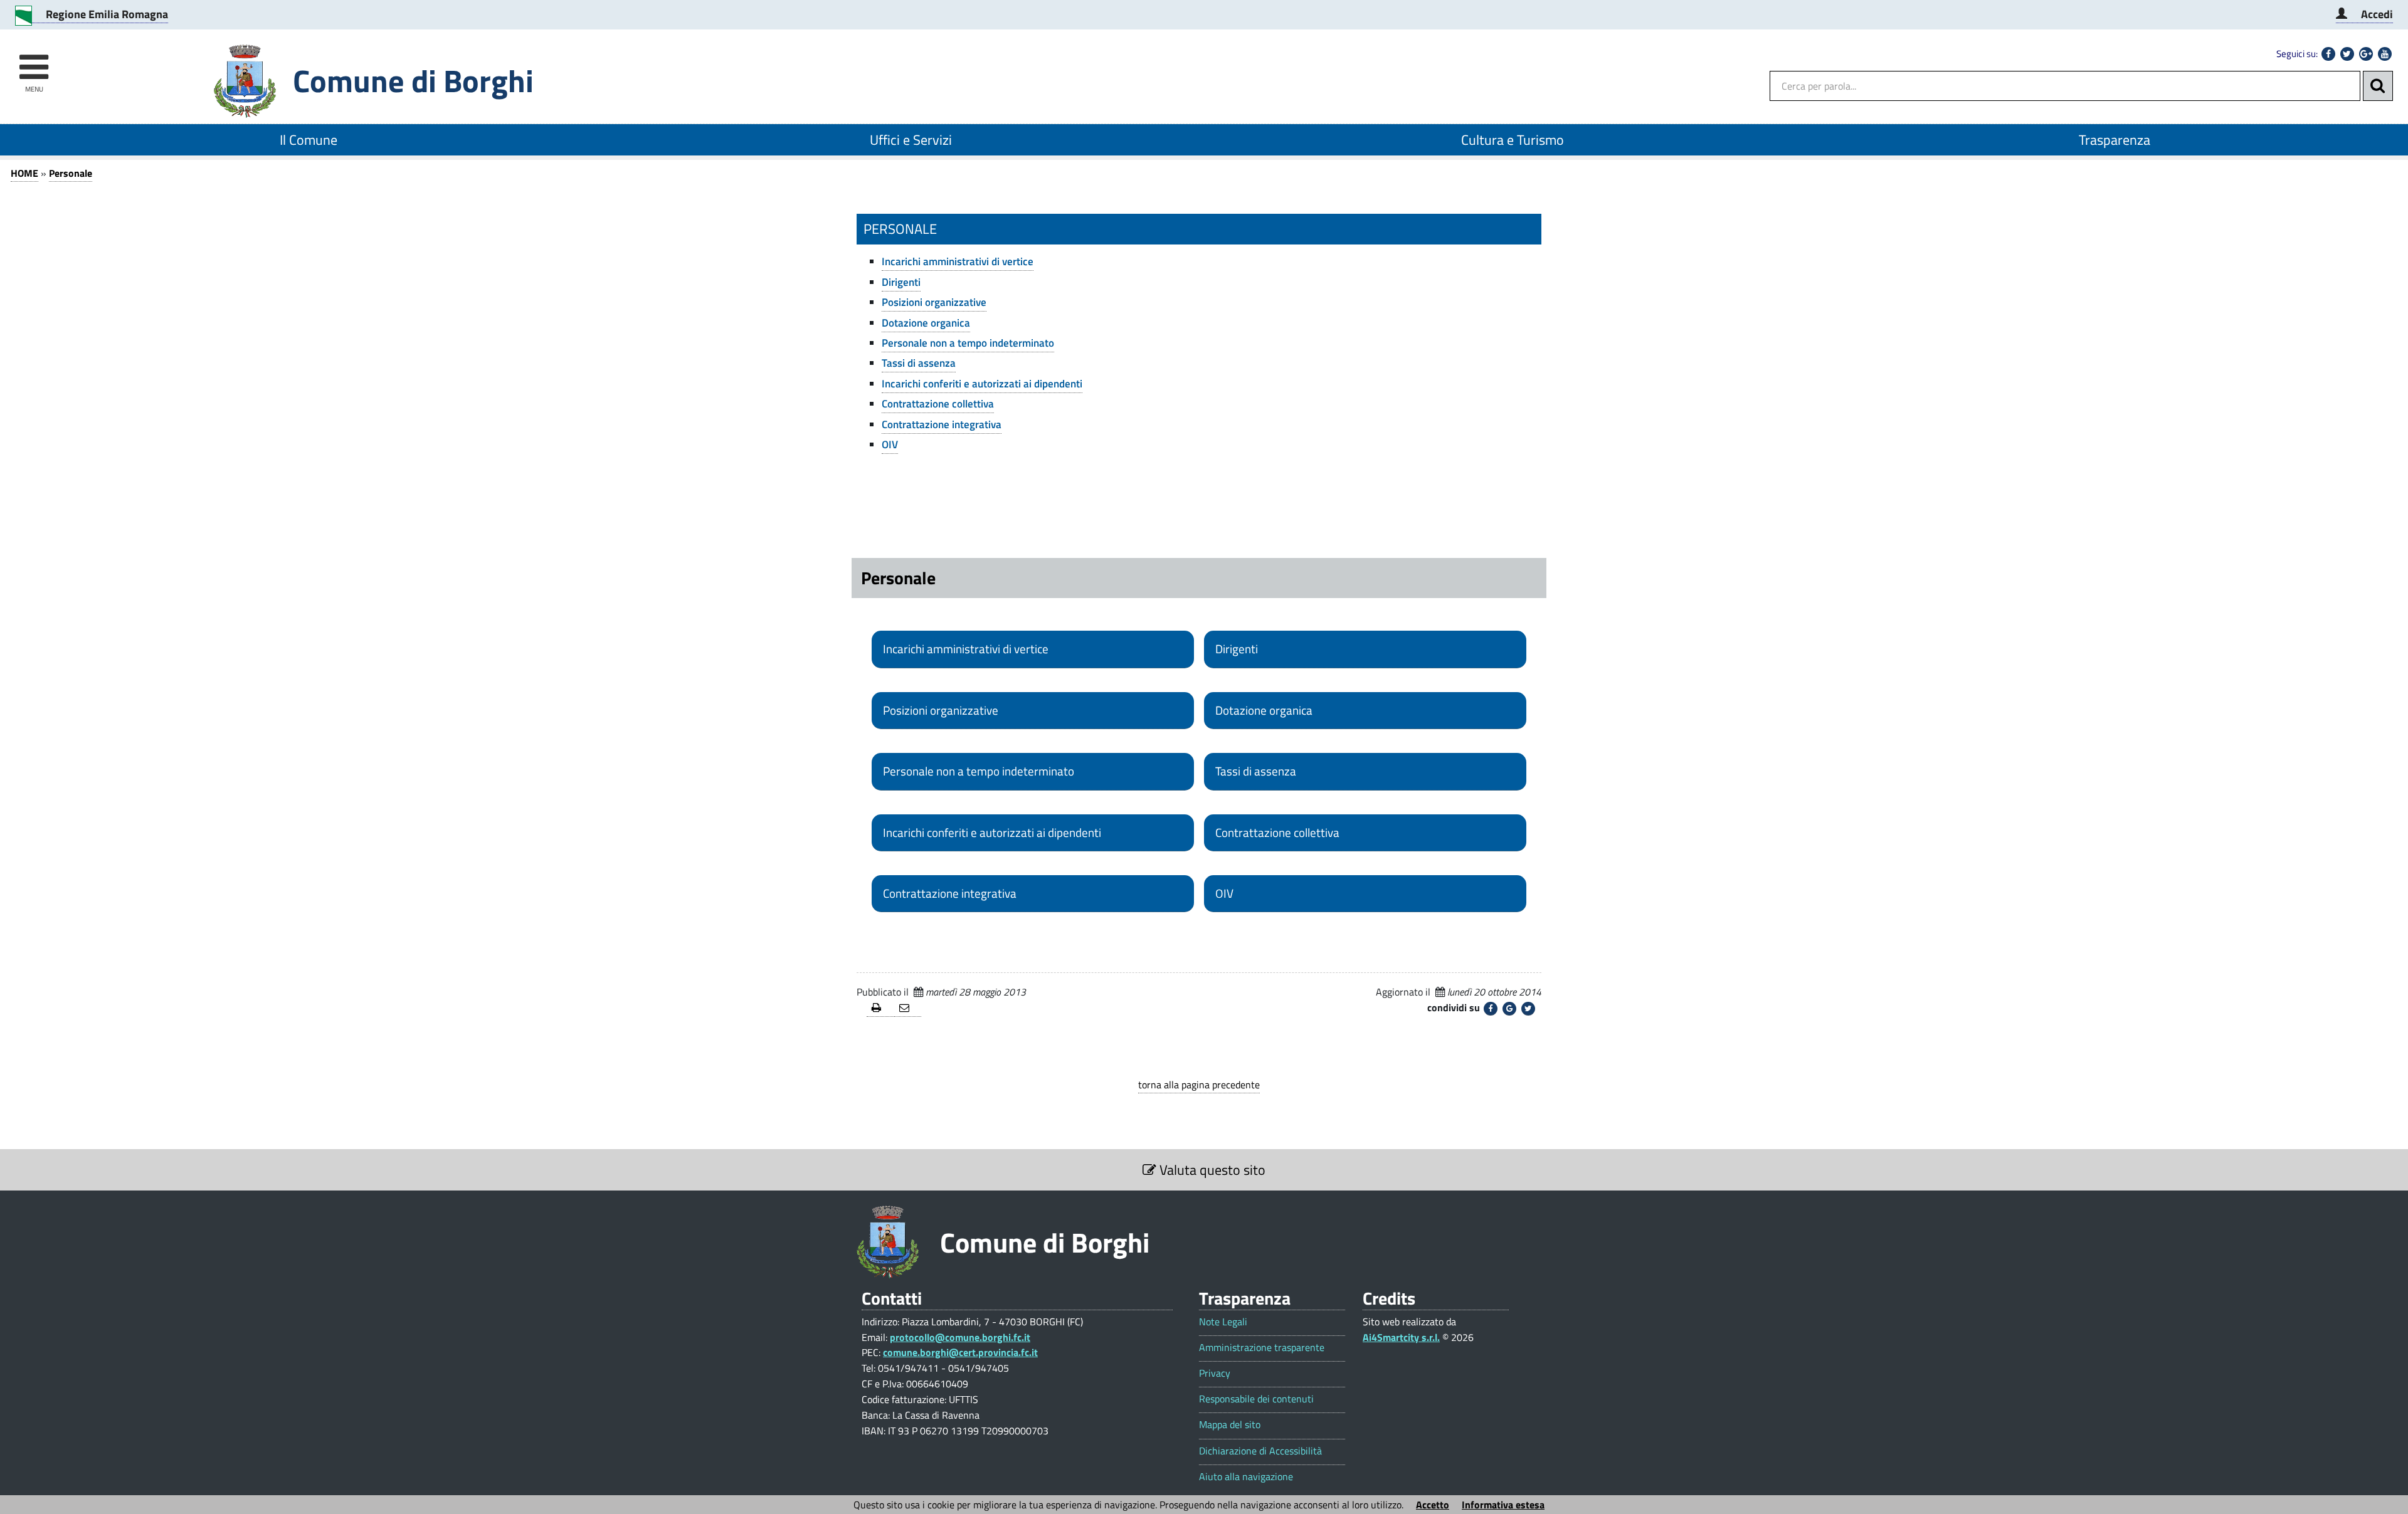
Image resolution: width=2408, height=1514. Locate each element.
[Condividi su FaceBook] (1491, 1009)
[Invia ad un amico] (908, 1008)
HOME (24, 173)
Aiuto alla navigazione (1246, 1477)
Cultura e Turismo (1513, 140)
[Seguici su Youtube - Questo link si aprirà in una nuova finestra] (2385, 54)
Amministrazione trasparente (1262, 1348)
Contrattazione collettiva (938, 404)
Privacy (1215, 1373)
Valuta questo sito (1211, 1170)
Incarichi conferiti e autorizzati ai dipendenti (982, 384)
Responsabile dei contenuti (1256, 1399)
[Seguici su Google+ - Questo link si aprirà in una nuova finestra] (2366, 54)
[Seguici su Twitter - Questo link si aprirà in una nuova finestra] (2347, 54)
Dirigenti (901, 282)
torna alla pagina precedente (1199, 1085)
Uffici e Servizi (911, 140)
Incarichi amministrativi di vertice (958, 261)
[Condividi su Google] (1509, 1009)
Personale (71, 173)
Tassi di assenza (919, 363)
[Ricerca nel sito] (2378, 86)
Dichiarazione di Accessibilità (1260, 1451)
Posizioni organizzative (934, 302)
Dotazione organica (926, 323)
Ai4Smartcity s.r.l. (1401, 1337)
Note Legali (1223, 1322)
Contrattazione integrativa (942, 424)
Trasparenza (2115, 140)
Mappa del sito (1230, 1425)
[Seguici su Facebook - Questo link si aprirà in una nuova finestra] (2328, 54)
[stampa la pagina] (880, 1008)
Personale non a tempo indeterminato (968, 343)
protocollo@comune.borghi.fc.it (960, 1337)
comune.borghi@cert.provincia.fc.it (960, 1352)
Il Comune (309, 140)
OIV (890, 444)
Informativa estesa (1503, 1505)
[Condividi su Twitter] (1528, 1009)
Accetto (1433, 1505)
